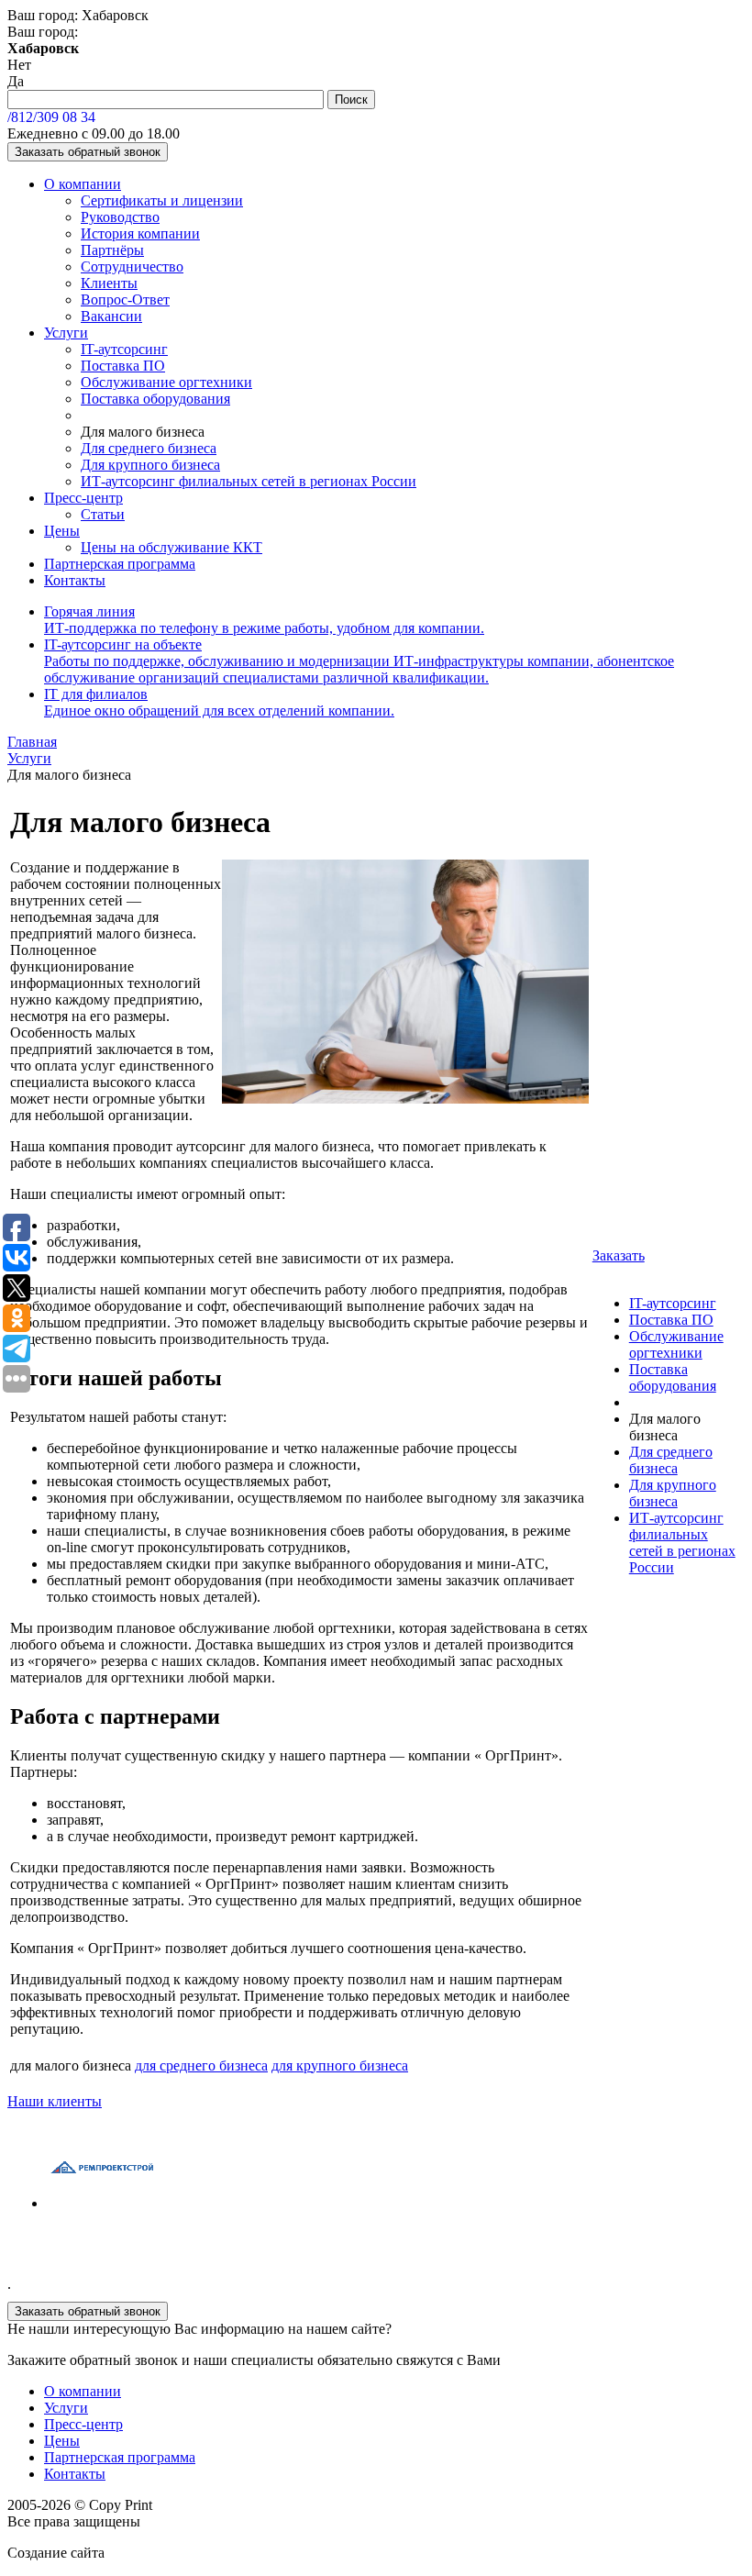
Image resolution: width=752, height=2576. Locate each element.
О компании (83, 184)
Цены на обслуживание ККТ (171, 547)
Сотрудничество (132, 266)
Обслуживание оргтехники (166, 382)
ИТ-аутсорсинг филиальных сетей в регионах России (249, 481)
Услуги (66, 333)
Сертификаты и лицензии (162, 200)
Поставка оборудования (155, 399)
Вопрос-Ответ (125, 300)
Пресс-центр (83, 498)
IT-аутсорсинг (124, 349)
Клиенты (109, 283)
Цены (62, 531)
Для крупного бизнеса (150, 465)
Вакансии (111, 316)
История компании (140, 233)
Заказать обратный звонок (88, 152)
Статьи (103, 514)
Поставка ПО (123, 366)
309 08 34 (51, 117)
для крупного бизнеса (340, 2065)
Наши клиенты (55, 2101)
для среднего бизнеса (201, 2065)
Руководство (120, 217)
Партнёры (112, 250)
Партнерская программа (120, 564)
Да (16, 81)
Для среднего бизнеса (149, 448)
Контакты (75, 580)
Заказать (619, 1255)
